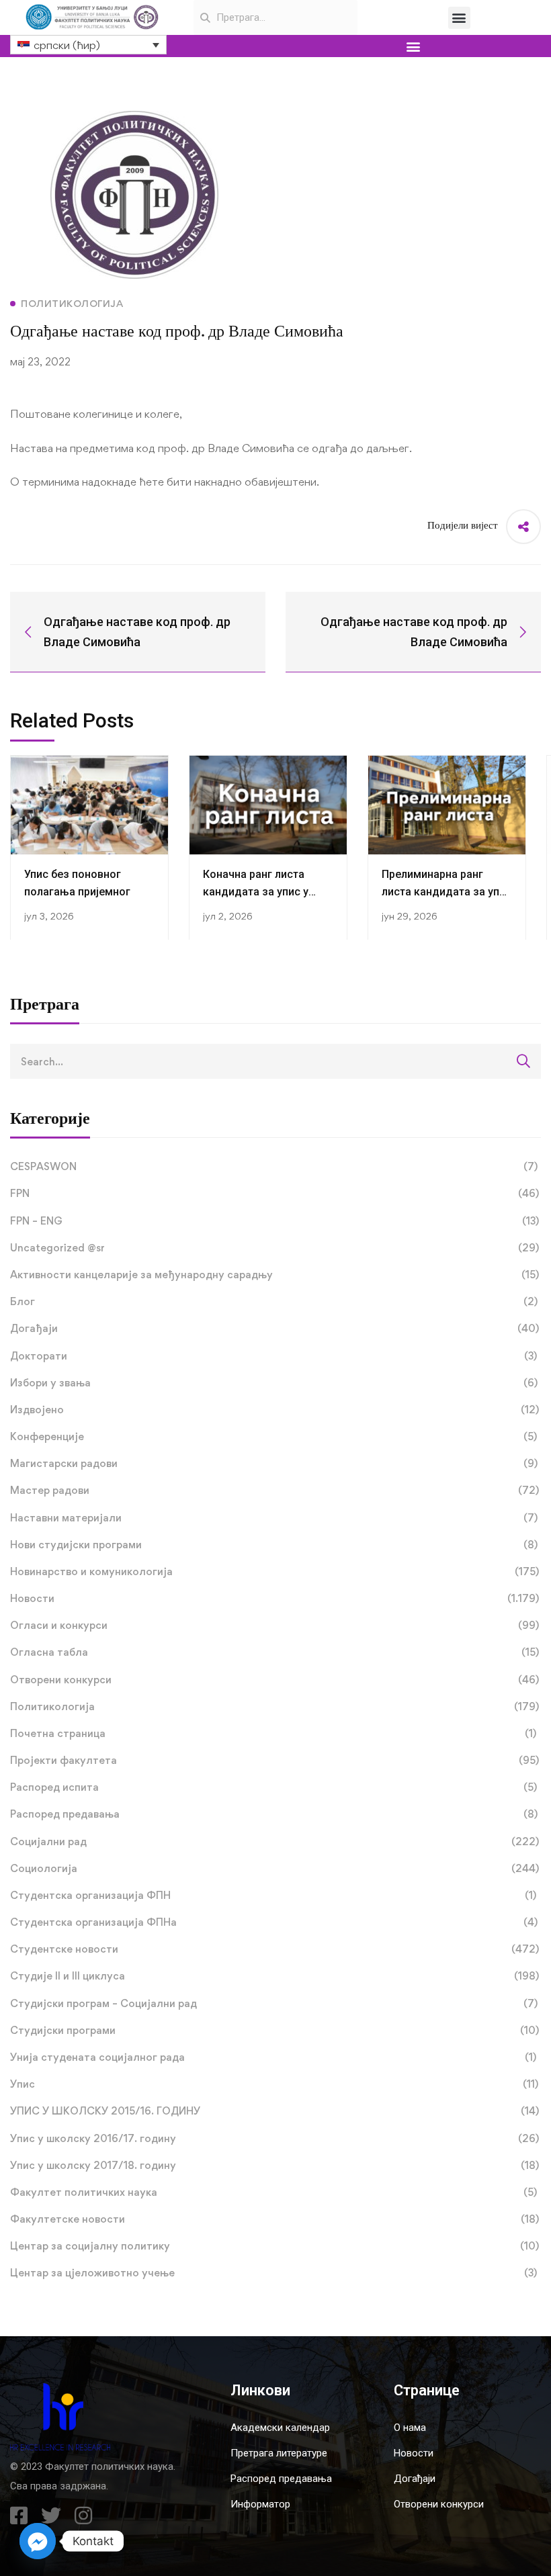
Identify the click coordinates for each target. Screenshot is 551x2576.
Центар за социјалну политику (274, 2246)
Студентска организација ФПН (273, 1895)
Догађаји (274, 1328)
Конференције (273, 1436)
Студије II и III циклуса (274, 1976)
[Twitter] (51, 2516)
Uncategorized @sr (274, 1248)
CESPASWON (274, 1166)
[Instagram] (83, 2516)
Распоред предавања (274, 1814)
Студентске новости (274, 1949)
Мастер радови (274, 1490)
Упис (274, 2084)
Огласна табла (274, 1652)
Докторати (273, 1356)
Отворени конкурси (274, 1680)
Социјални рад (274, 1841)
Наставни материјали (274, 1518)
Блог (274, 1301)
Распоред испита (273, 1787)
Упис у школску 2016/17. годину (274, 2138)
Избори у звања (274, 1383)
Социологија (274, 1868)
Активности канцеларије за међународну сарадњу (274, 1275)
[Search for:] (275, 1061)
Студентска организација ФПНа (274, 1922)
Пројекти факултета (274, 1760)
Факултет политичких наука (273, 2192)
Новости (274, 1598)
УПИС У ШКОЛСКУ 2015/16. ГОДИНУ (274, 2111)
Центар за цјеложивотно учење (273, 2273)
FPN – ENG (274, 1221)
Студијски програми (274, 2030)
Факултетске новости (274, 2219)
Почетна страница (273, 1733)
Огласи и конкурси (274, 1625)
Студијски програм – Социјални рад (274, 2003)
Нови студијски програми (274, 1545)
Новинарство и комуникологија (274, 1571)
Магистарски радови (274, 1463)
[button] (459, 18)
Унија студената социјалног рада (273, 2057)
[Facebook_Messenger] (38, 2541)
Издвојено (274, 1410)
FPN (274, 1193)
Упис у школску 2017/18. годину (274, 2165)
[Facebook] (19, 2516)
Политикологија (274, 1706)
